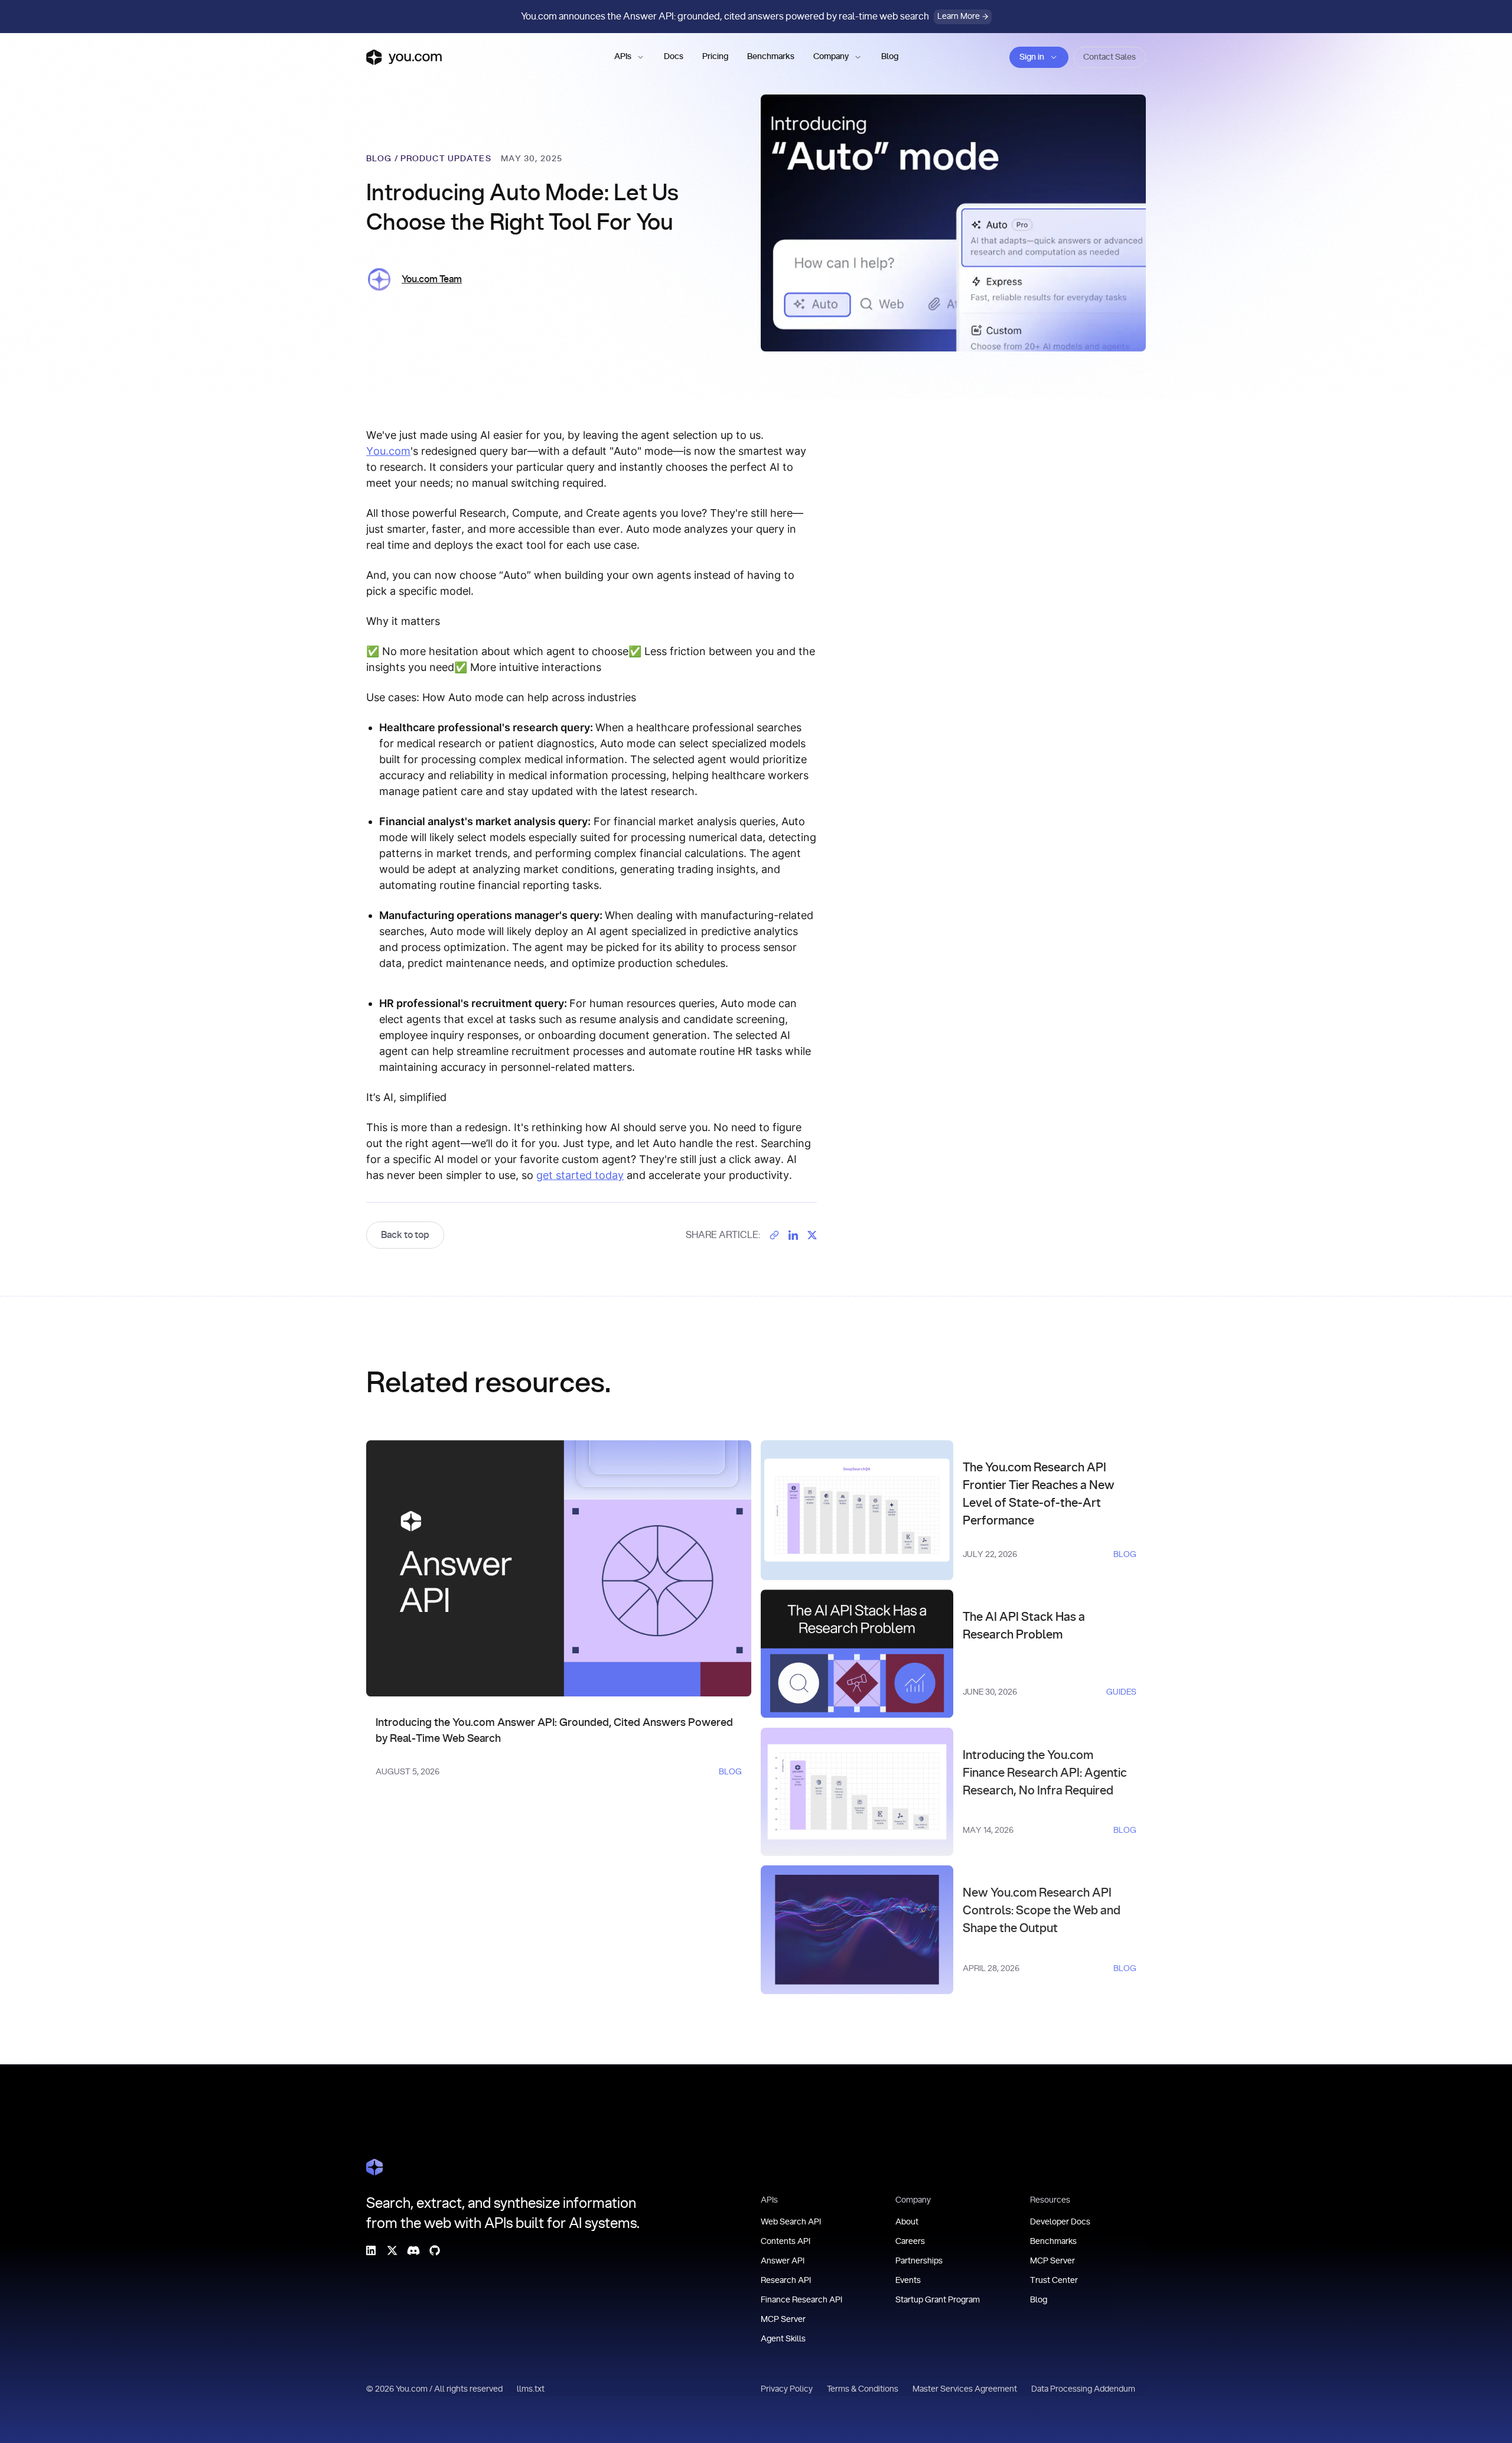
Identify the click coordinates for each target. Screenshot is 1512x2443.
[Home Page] (374, 2167)
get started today (580, 1175)
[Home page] (404, 57)
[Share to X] (812, 1235)
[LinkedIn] (371, 2250)
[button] (630, 57)
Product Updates (446, 159)
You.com (388, 451)
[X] (392, 2250)
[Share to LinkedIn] (793, 1235)
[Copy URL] (774, 1235)
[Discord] (413, 2250)
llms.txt (531, 2389)
